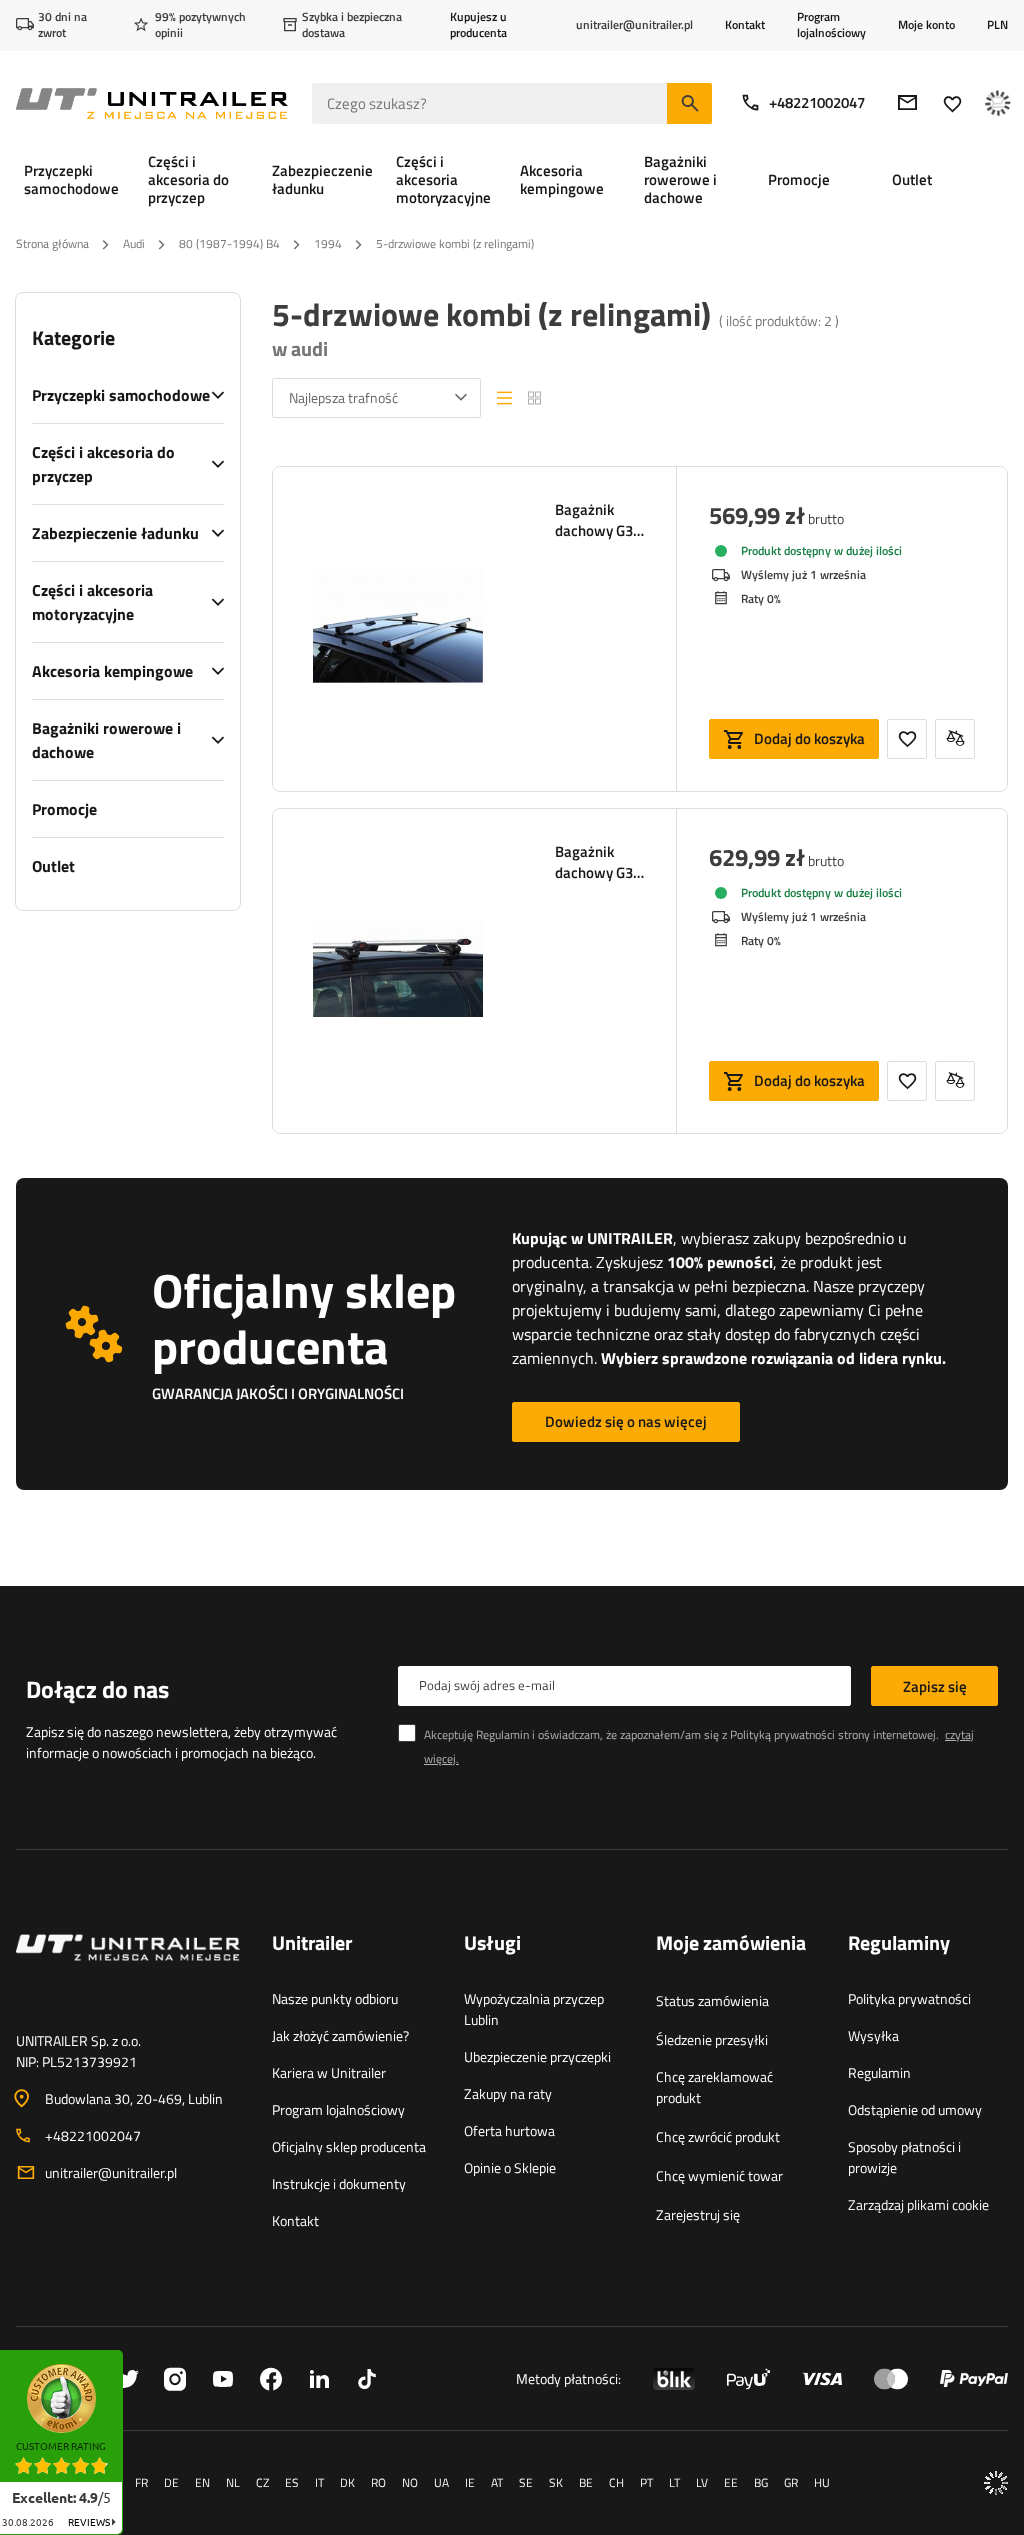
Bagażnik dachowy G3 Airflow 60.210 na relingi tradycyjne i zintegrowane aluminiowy (599, 862)
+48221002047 (817, 102)
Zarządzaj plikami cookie (918, 2204)
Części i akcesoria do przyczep (103, 464)
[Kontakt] (128, 1972)
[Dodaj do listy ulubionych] (907, 739)
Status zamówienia (712, 2000)
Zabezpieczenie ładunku (115, 533)
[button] (133, 2356)
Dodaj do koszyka (809, 738)
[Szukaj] (689, 103)
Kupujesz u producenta (478, 24)
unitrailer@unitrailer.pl (111, 2172)
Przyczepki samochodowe (121, 395)
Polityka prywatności (909, 1998)
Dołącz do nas (97, 1689)
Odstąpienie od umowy (915, 2109)
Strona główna (52, 243)
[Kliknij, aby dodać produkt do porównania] (955, 739)
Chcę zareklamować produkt (714, 2087)
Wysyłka (873, 2035)
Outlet (53, 866)
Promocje (64, 809)
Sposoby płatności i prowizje (904, 2157)
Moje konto (926, 25)
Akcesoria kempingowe (112, 671)
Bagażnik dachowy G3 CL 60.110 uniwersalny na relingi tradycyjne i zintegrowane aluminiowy (599, 520)
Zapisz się (935, 1686)
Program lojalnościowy (831, 24)
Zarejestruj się (698, 2214)
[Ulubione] (952, 103)
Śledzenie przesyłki (712, 2039)
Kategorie (73, 338)
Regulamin (879, 2072)
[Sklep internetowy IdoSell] (996, 2483)
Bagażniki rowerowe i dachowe (106, 740)
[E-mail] (907, 102)
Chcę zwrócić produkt (718, 2136)
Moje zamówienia (731, 1944)
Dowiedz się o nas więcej (626, 1421)
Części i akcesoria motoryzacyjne (92, 602)
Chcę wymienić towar (719, 2175)
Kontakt (745, 24)
